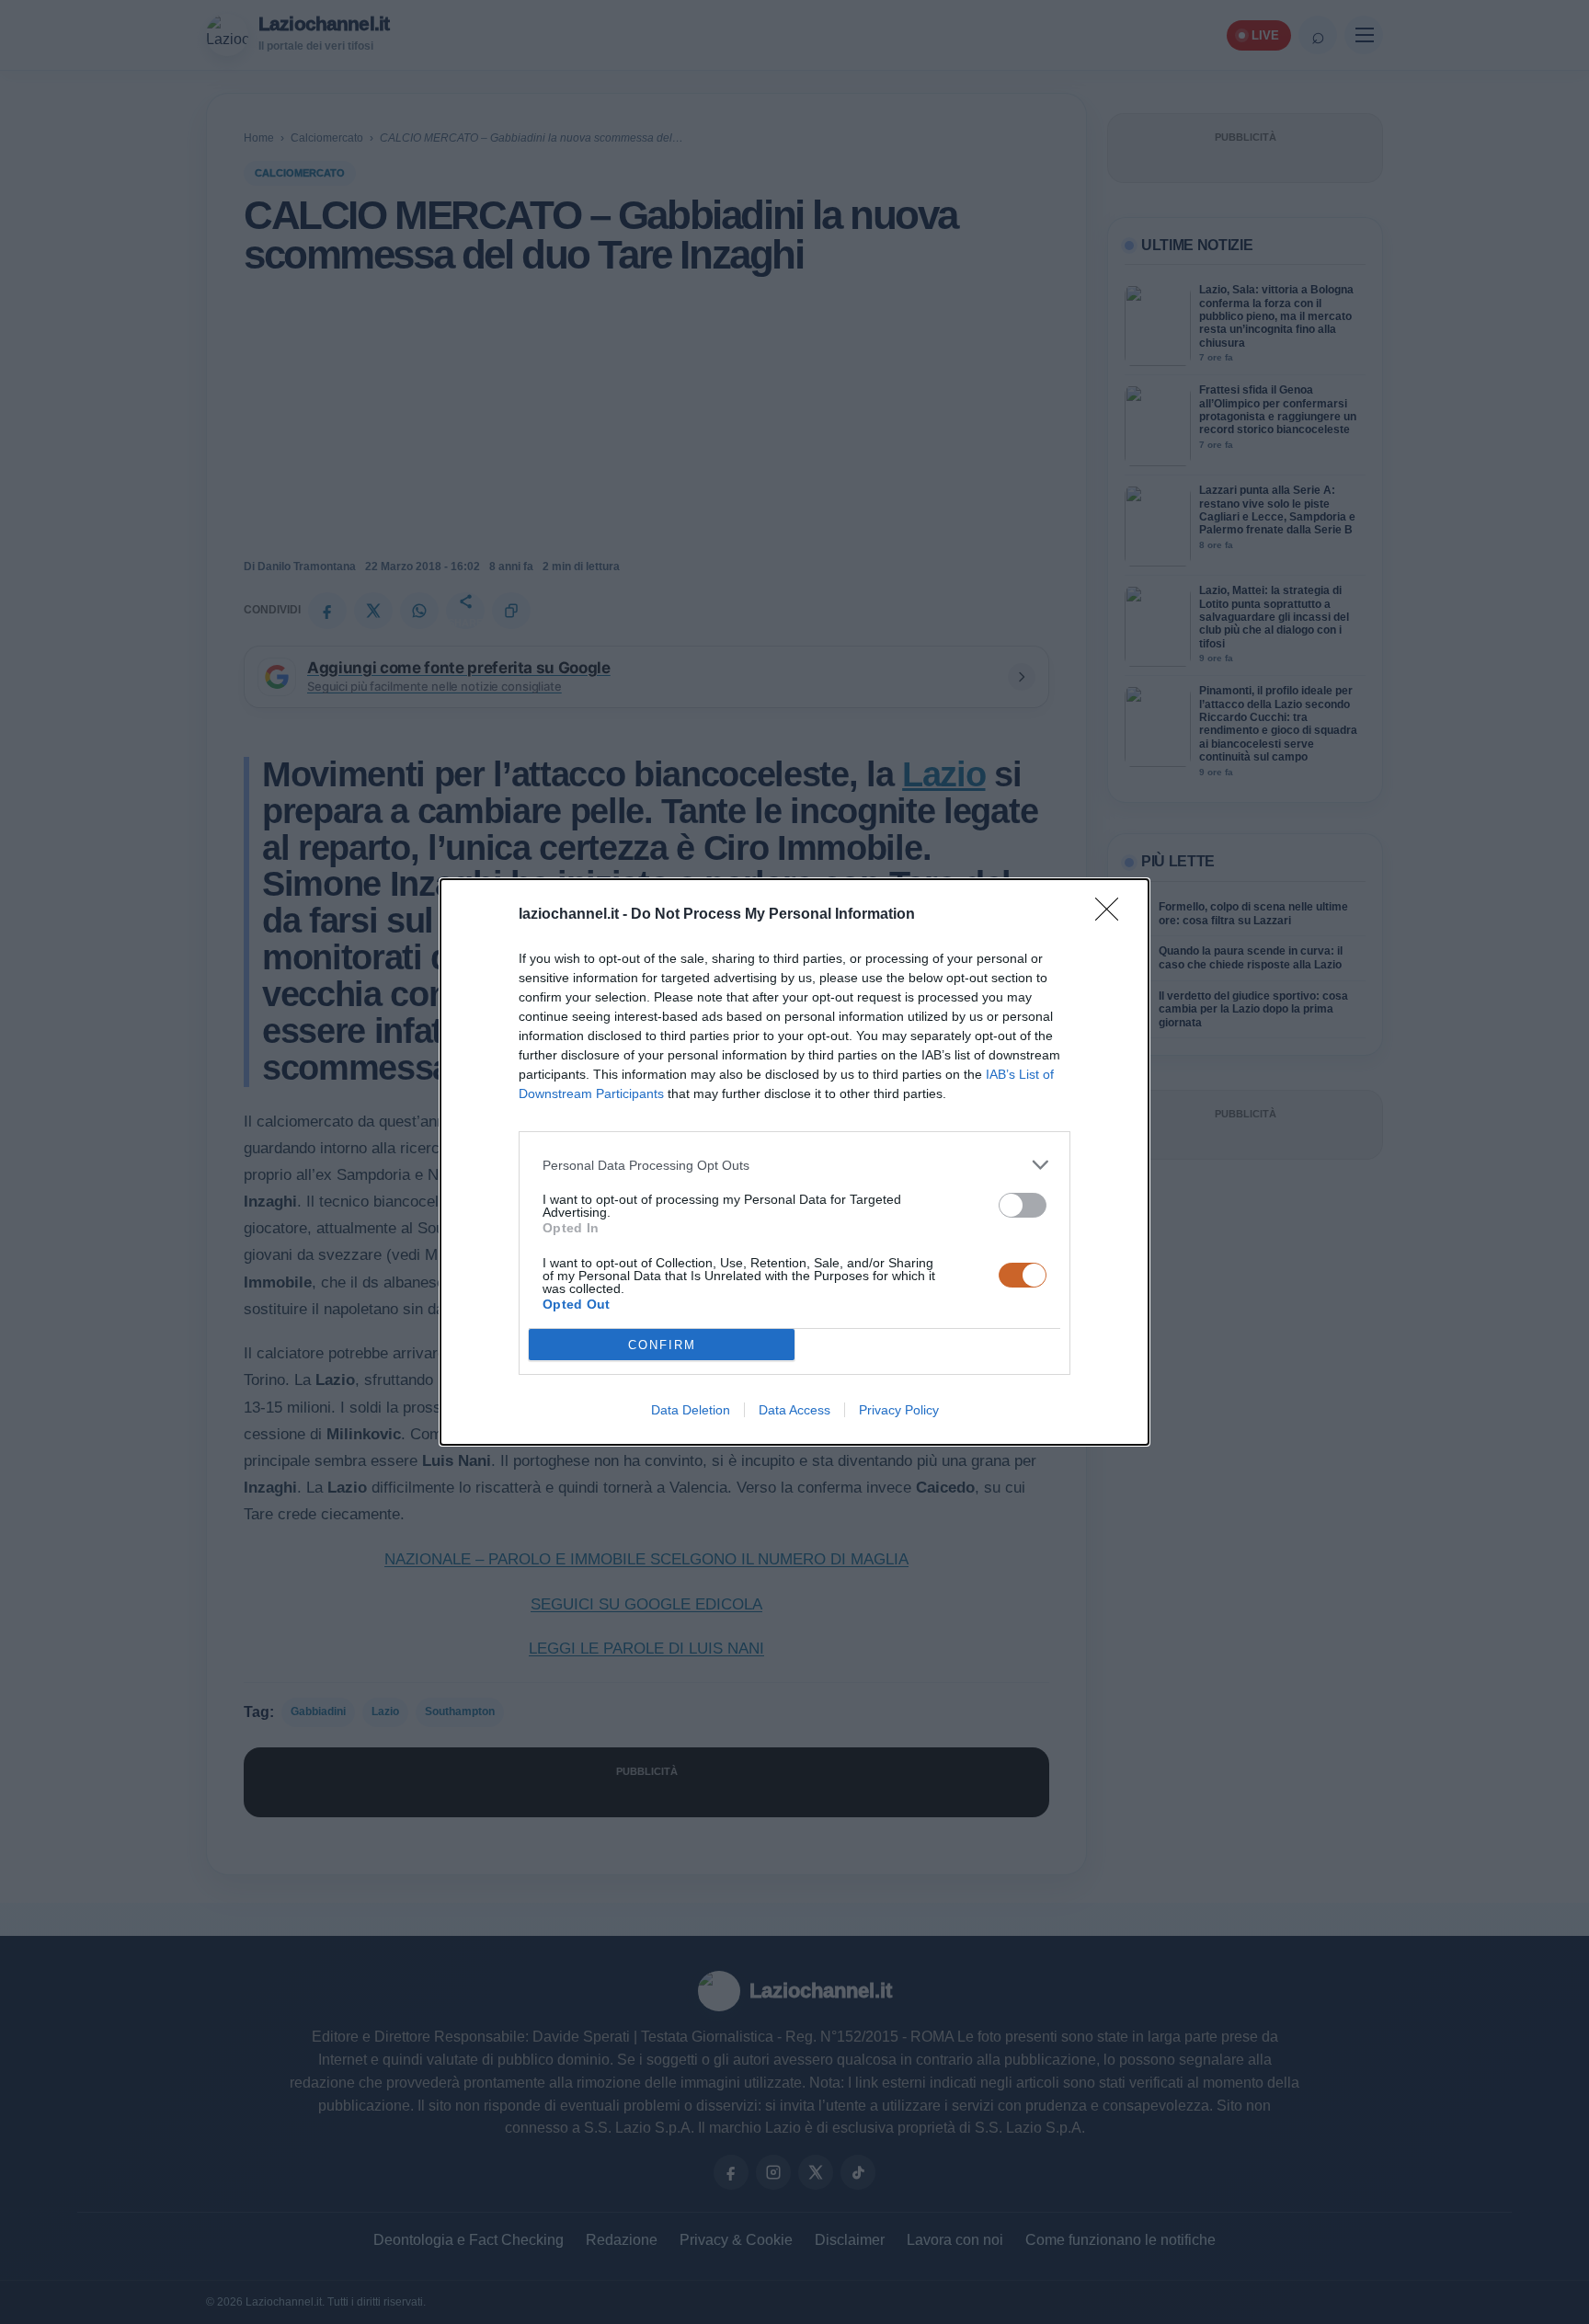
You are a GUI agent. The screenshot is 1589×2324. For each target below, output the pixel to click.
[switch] (1023, 1205)
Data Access (794, 1410)
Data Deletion (691, 1410)
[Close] (1113, 915)
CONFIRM (662, 1345)
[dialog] (794, 1162)
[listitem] (794, 1165)
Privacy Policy (899, 1410)
